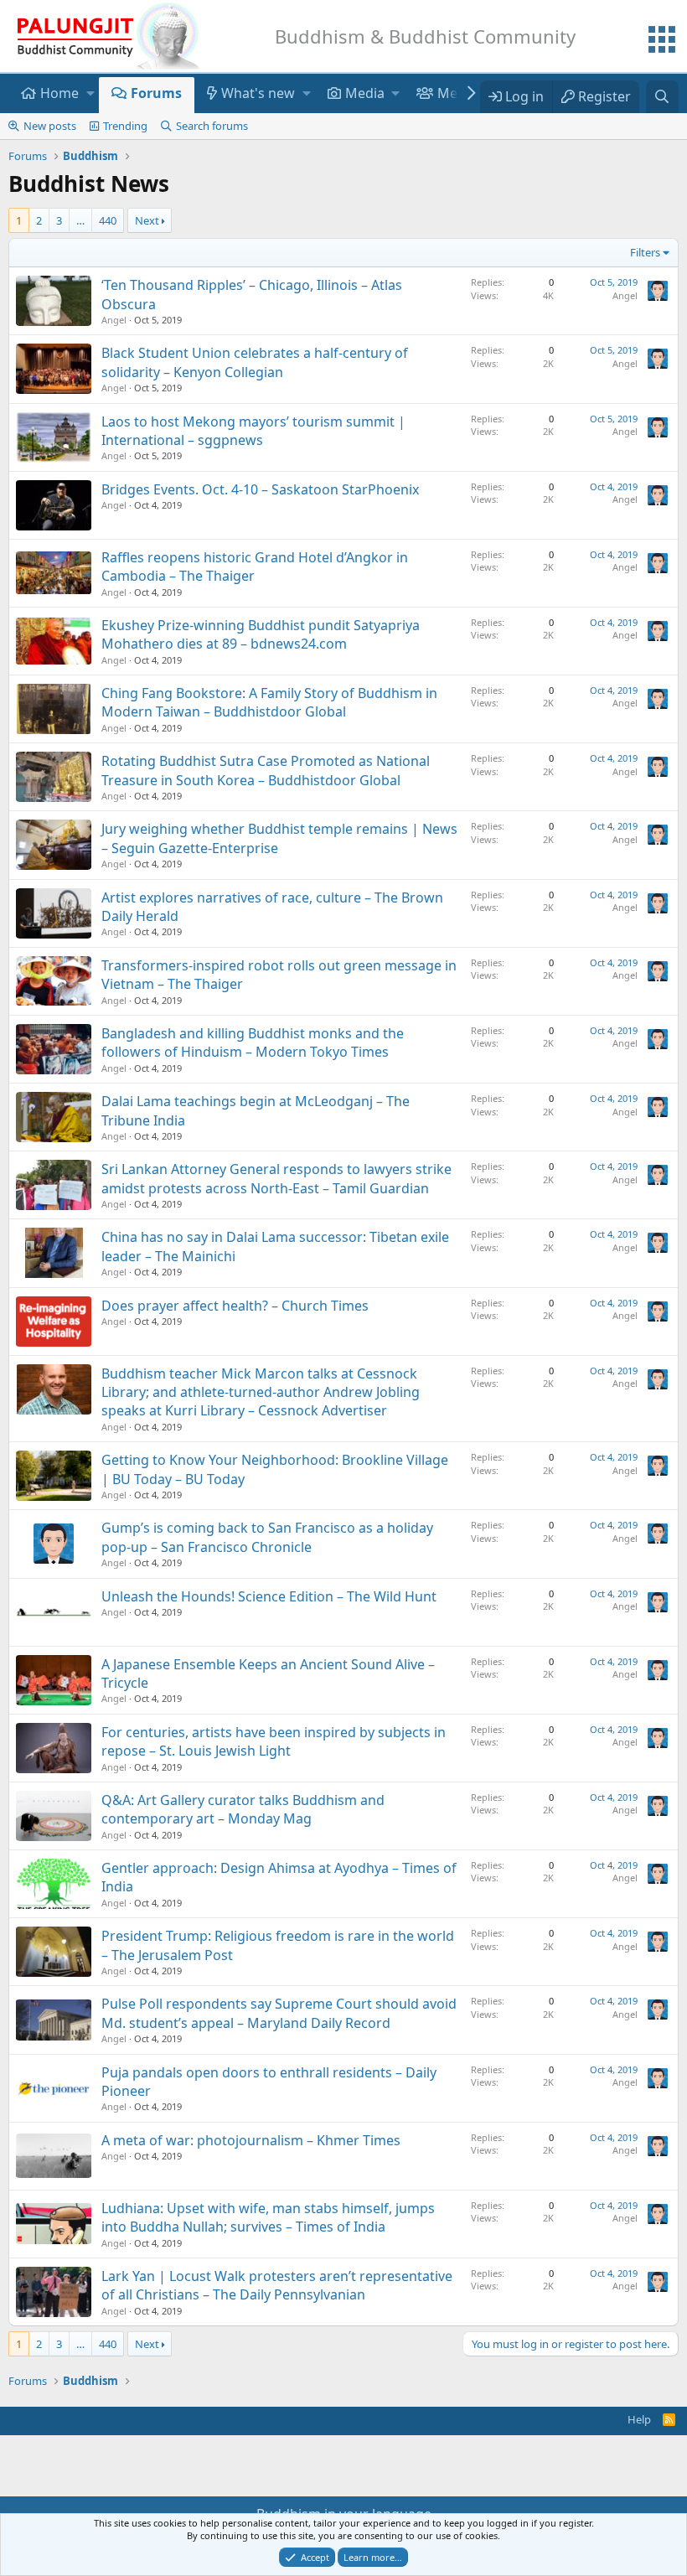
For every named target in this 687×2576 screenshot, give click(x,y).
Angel (114, 320)
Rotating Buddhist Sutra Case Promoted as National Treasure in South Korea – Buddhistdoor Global (266, 770)
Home (59, 93)
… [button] (80, 220)
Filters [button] (645, 252)
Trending (125, 126)
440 (108, 220)
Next (147, 220)
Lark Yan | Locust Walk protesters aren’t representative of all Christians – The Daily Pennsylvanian (277, 2285)
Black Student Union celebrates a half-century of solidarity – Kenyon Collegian (255, 362)
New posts (50, 126)
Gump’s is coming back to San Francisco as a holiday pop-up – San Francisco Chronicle (267, 1537)
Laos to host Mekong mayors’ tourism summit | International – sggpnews (253, 431)
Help (639, 2419)
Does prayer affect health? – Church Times (235, 1306)
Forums (156, 93)
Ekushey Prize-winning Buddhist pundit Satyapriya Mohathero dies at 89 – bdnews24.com (261, 634)
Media (365, 93)
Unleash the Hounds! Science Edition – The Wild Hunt (269, 1596)
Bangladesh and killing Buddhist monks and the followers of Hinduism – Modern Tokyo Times (253, 1042)
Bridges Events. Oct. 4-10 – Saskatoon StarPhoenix (260, 489)
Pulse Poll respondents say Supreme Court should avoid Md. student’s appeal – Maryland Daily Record (279, 2013)
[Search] (662, 96)
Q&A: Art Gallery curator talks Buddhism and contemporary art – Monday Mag (243, 1809)
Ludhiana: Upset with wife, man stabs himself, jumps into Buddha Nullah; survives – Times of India (268, 2217)
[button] (90, 95)
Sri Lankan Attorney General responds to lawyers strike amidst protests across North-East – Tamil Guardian (276, 1178)
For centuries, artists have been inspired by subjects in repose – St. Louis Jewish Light (274, 1741)
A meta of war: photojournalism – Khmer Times (251, 2140)
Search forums (212, 126)
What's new (258, 93)
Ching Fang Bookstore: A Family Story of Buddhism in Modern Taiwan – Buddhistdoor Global (269, 702)
